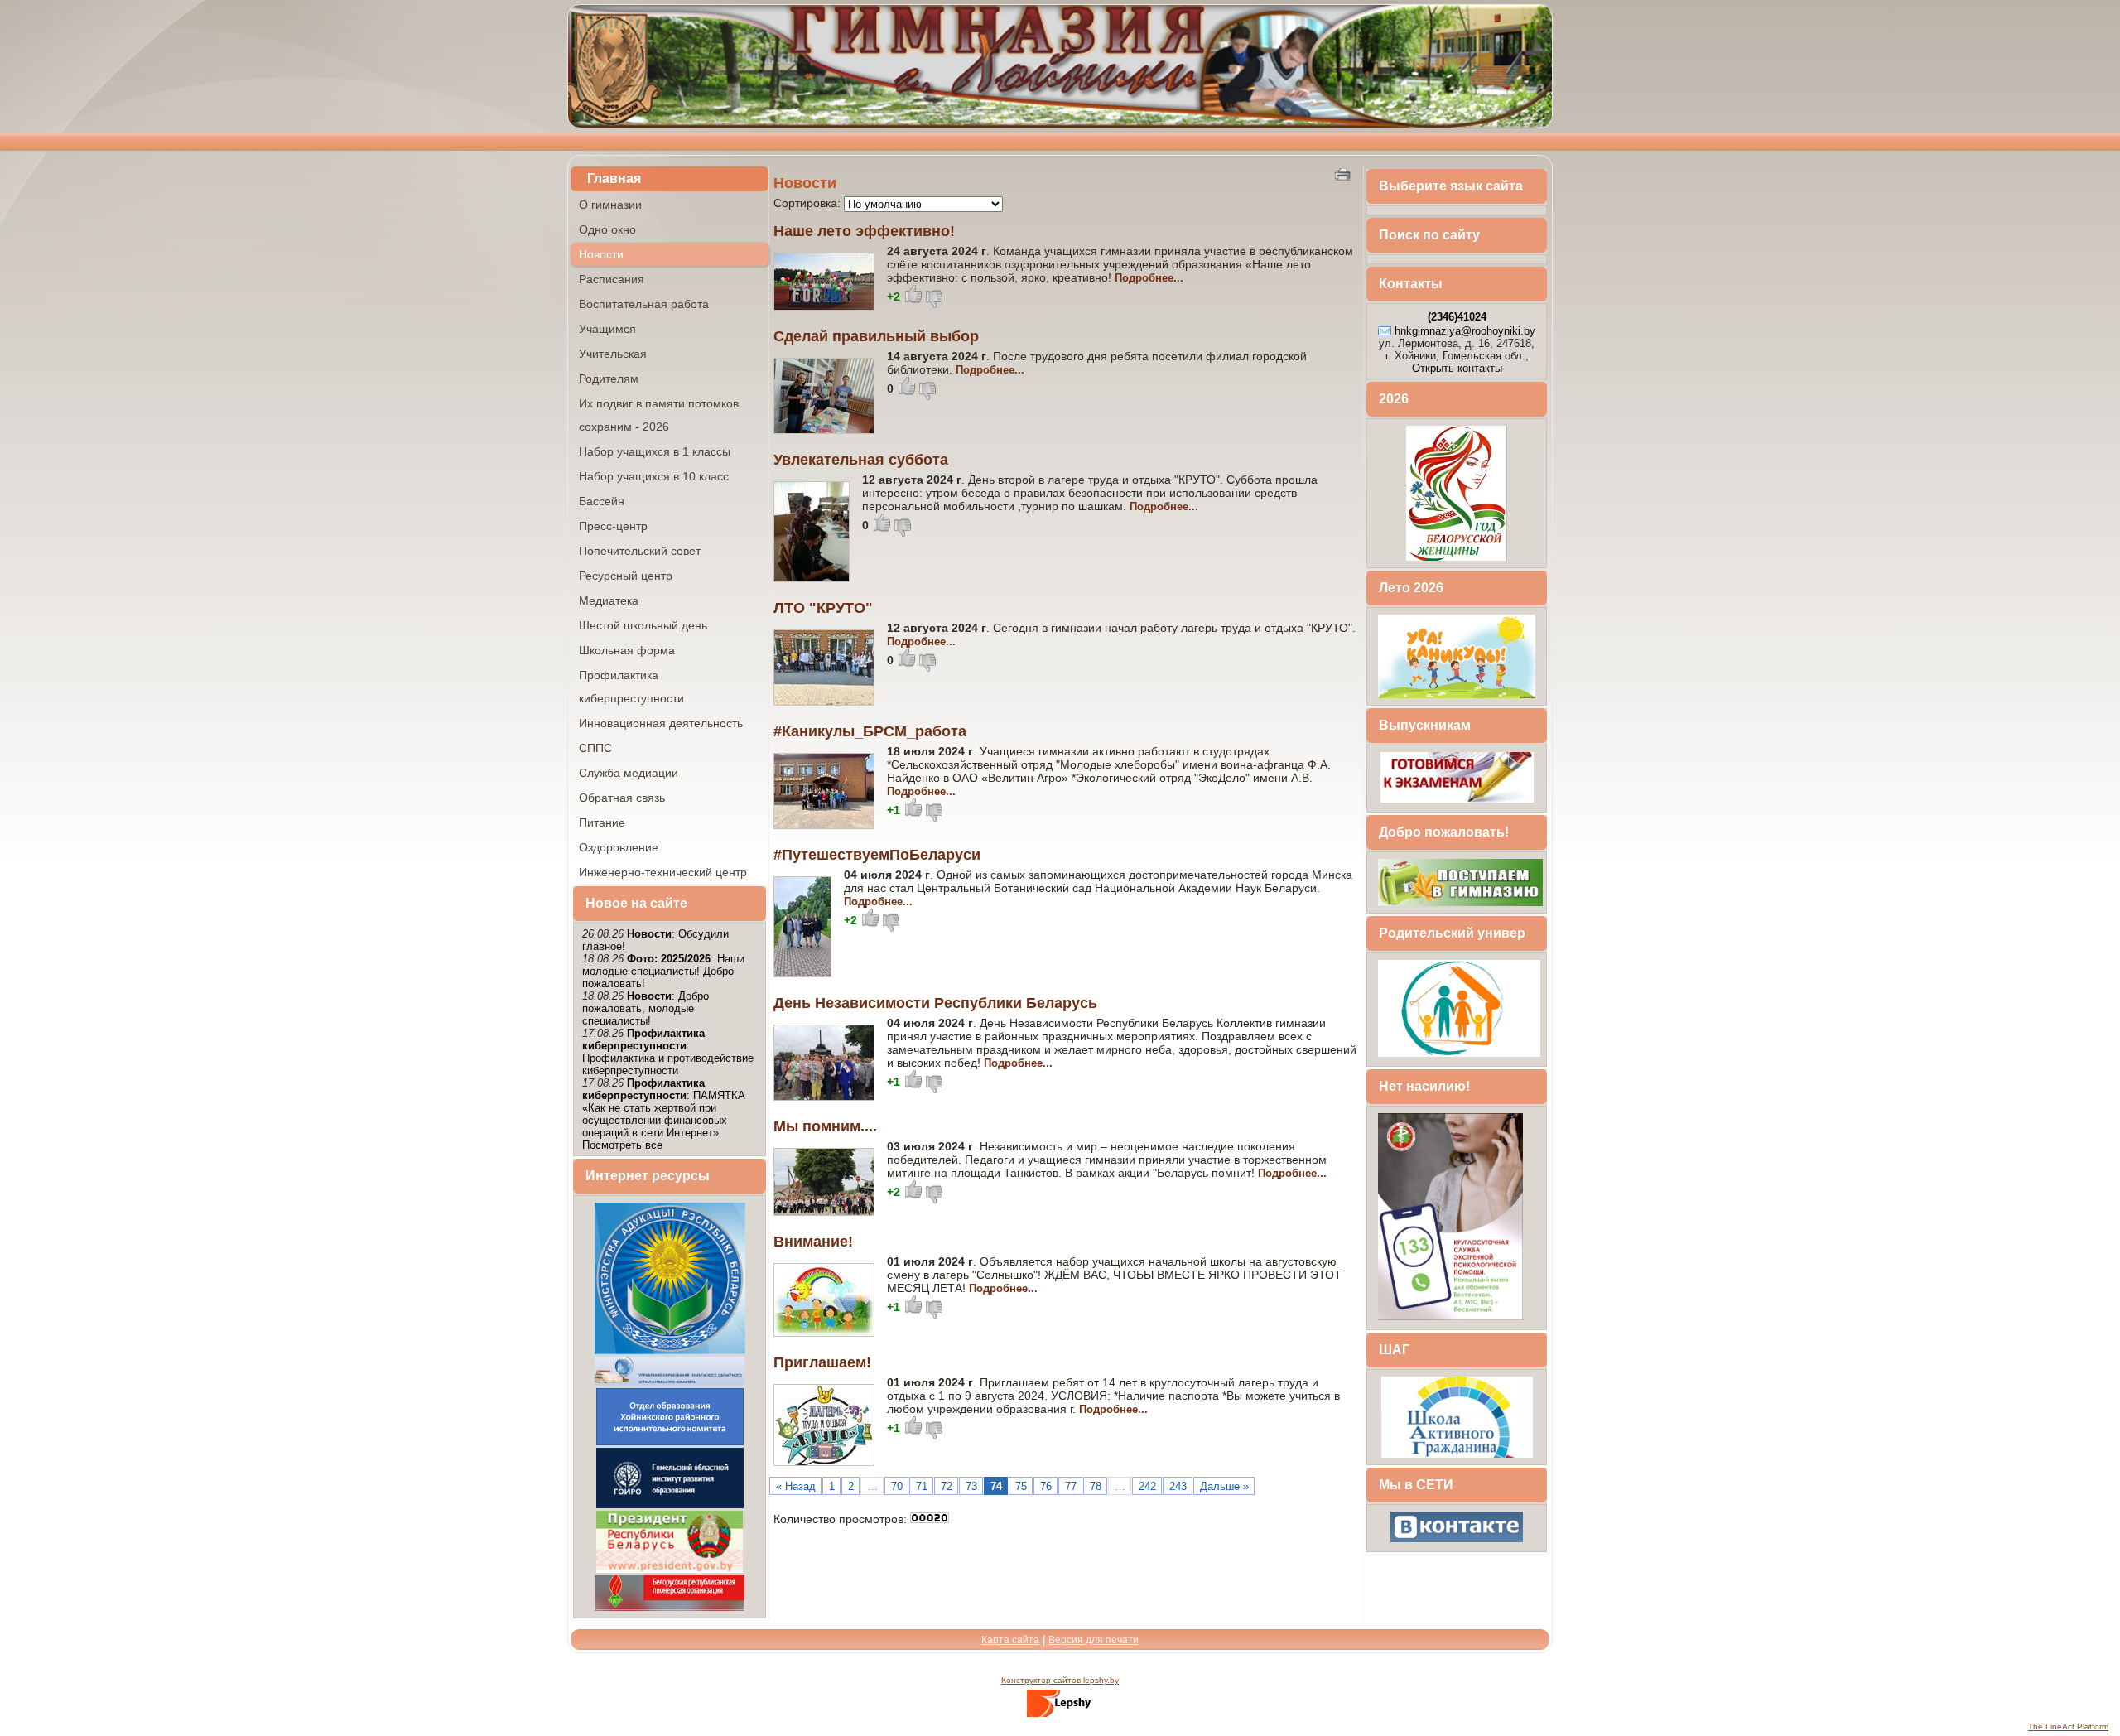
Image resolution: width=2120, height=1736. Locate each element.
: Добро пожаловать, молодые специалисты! (646, 1008)
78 (1096, 1486)
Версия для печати (1094, 1640)
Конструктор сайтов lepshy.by (1060, 1680)
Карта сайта (1010, 1640)
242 (1147, 1486)
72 (947, 1486)
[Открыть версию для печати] (1344, 174)
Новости (805, 183)
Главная (614, 178)
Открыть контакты (1457, 368)
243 (1178, 1486)
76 (1046, 1486)
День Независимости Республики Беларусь (935, 1003)
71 (922, 1486)
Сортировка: (809, 203)
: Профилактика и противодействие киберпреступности (668, 1052)
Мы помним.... (825, 1126)
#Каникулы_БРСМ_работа (870, 731)
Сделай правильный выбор (876, 336)
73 (971, 1486)
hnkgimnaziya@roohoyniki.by (1465, 331)
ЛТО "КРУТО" (823, 608)
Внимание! (813, 1242)
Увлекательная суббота (861, 460)
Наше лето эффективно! (864, 231)
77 (1071, 1486)
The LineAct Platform (2068, 1726)
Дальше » (1224, 1486)
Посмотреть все (622, 1145)
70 (897, 1486)
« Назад (796, 1486)
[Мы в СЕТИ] (1457, 1541)
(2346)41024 (1457, 317)
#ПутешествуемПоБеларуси (877, 855)
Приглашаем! (822, 1362)
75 (1021, 1486)
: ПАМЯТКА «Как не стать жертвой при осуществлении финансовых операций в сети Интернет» (664, 1108)
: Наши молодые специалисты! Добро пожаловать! (663, 971)
